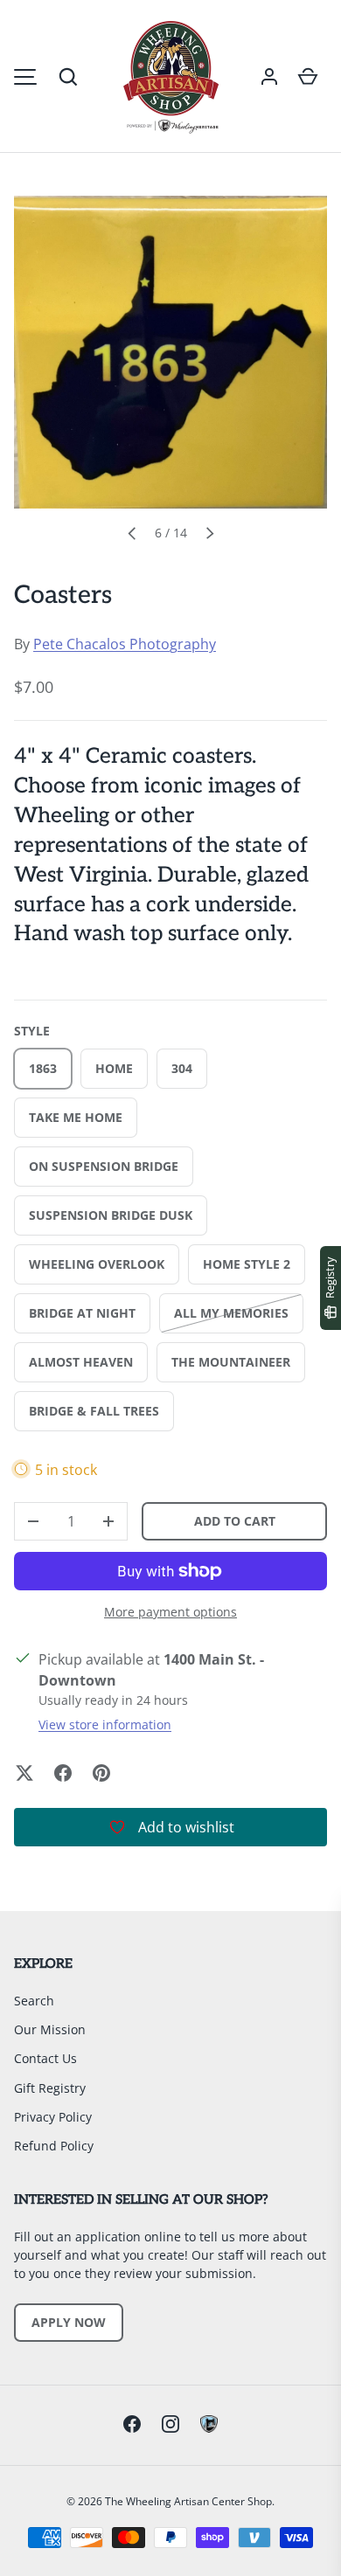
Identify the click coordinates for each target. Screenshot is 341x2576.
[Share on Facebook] (63, 1773)
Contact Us (45, 2058)
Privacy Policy (53, 2117)
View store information (105, 1724)
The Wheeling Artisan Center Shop (188, 2501)
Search (34, 2001)
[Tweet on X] (24, 1773)
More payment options (170, 1612)
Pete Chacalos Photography (125, 644)
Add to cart (235, 1521)
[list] (170, 352)
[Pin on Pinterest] (101, 1773)
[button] (68, 77)
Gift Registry (50, 2088)
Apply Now (69, 2322)
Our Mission (50, 2029)
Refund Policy (54, 2146)
